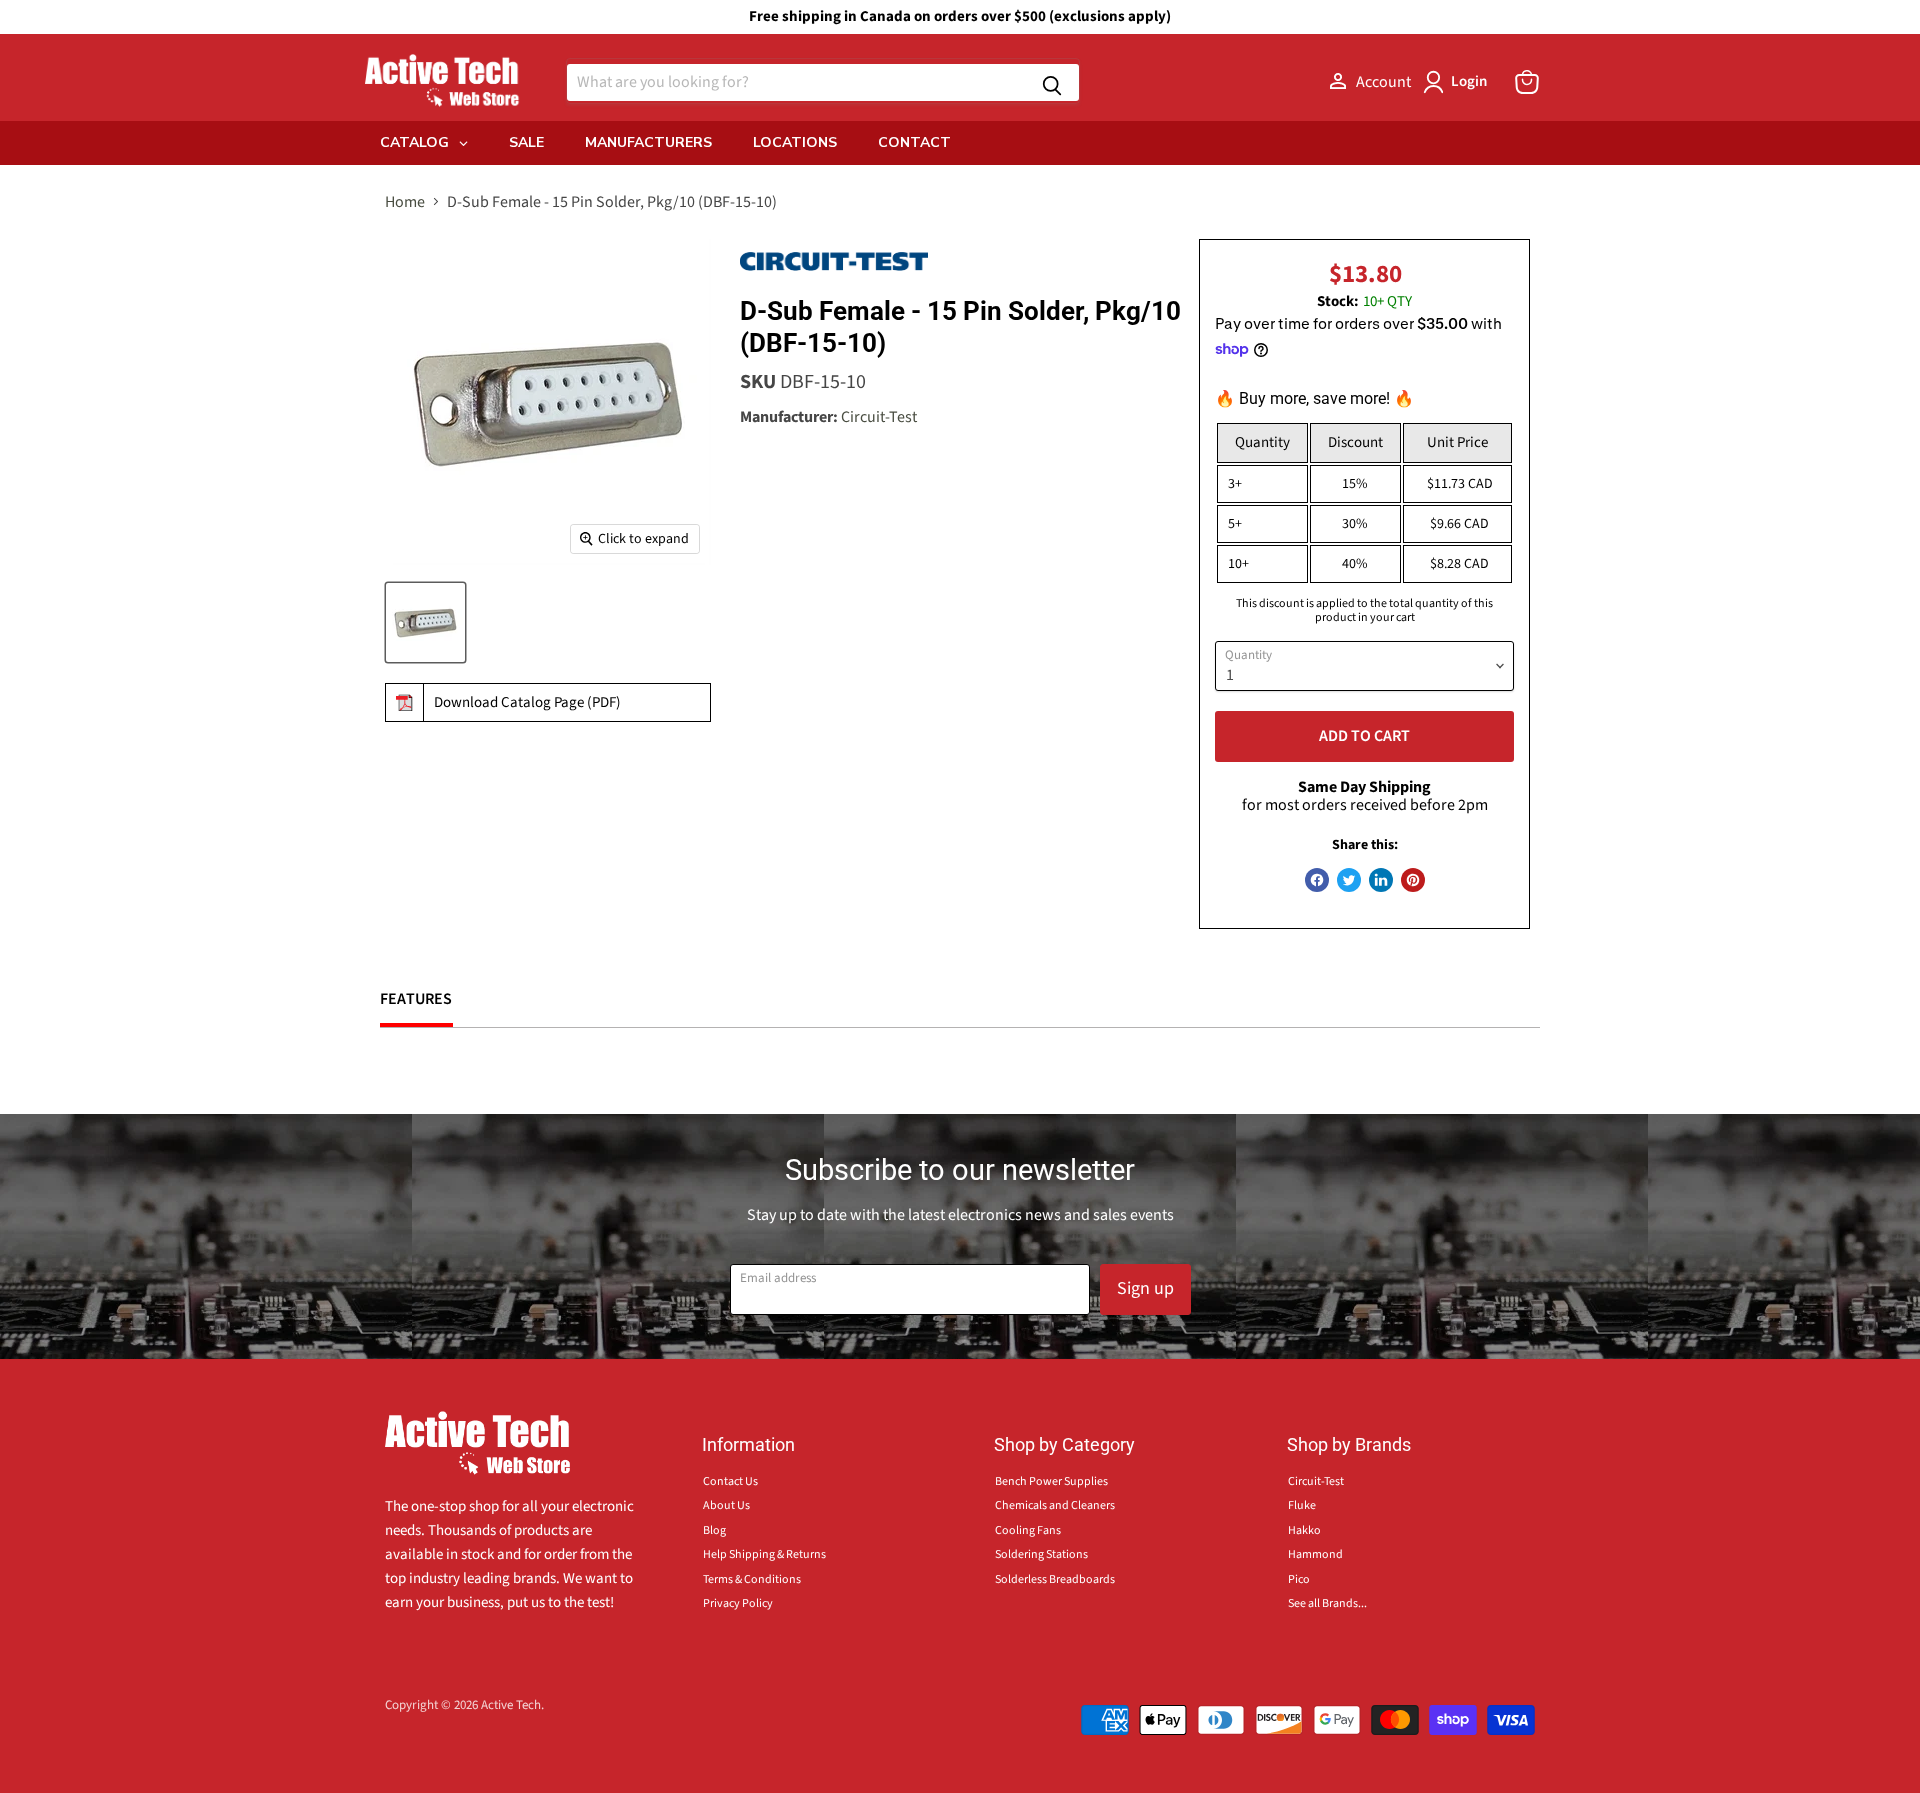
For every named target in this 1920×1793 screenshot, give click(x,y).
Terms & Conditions (752, 1579)
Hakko (1304, 1530)
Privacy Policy (738, 1603)
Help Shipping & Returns (764, 1554)
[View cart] (1527, 82)
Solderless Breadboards (1055, 1579)
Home (405, 202)
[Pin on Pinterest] (1413, 880)
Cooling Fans (1028, 1530)
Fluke (1302, 1505)
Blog (714, 1530)
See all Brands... (1327, 1603)
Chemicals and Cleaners (1055, 1505)
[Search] (1052, 82)
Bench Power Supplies (1051, 1481)
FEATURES (416, 999)
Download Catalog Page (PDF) (527, 702)
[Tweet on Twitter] (1349, 880)
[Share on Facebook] (1317, 880)
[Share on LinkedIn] (1381, 880)
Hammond (1315, 1554)
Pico (1299, 1579)
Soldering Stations (1041, 1554)
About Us (726, 1505)
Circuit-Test (879, 417)
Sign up (1145, 1288)
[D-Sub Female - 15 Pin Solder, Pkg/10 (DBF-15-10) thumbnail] (425, 622)
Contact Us (730, 1481)
